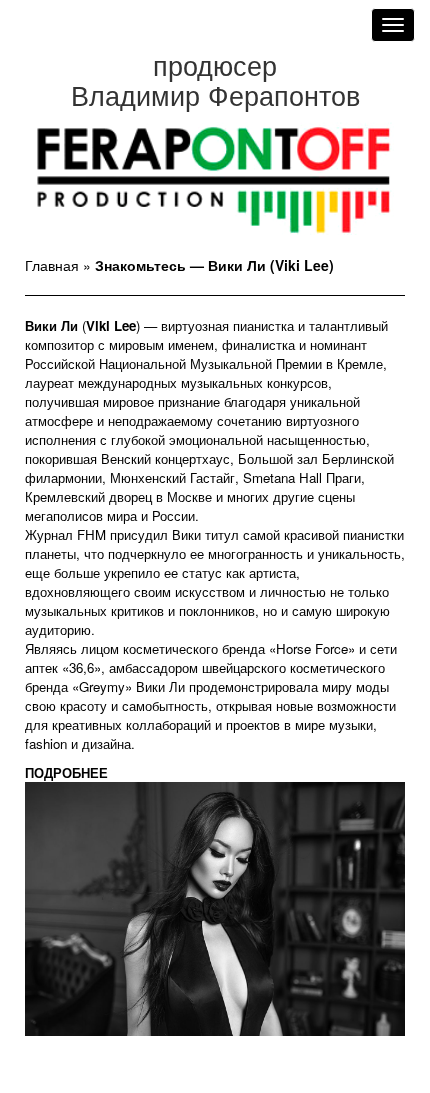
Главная (52, 265)
